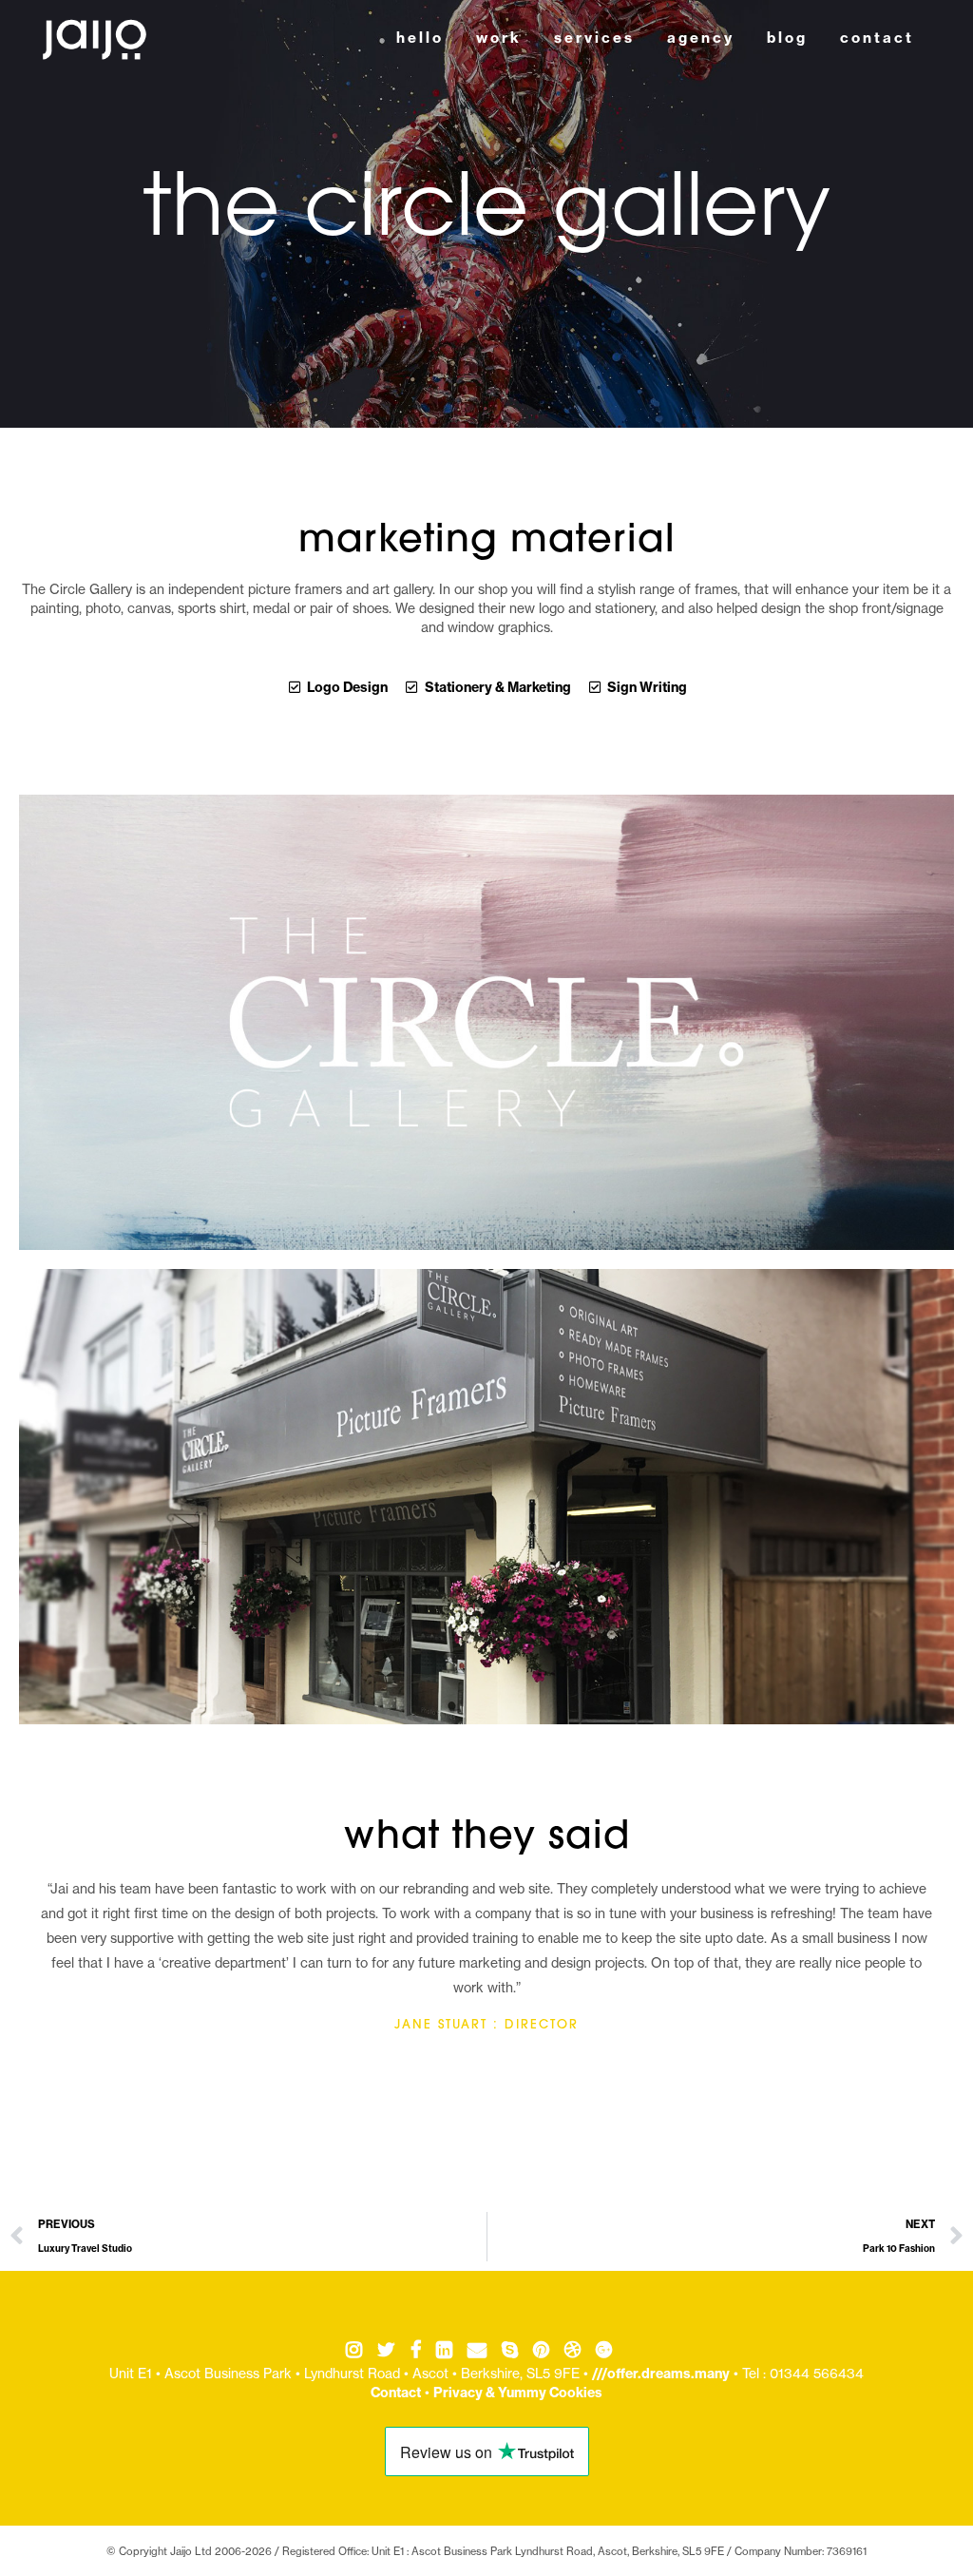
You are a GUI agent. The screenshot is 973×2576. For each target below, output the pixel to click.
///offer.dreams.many (661, 2374)
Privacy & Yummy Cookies (518, 2393)
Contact (396, 2393)
